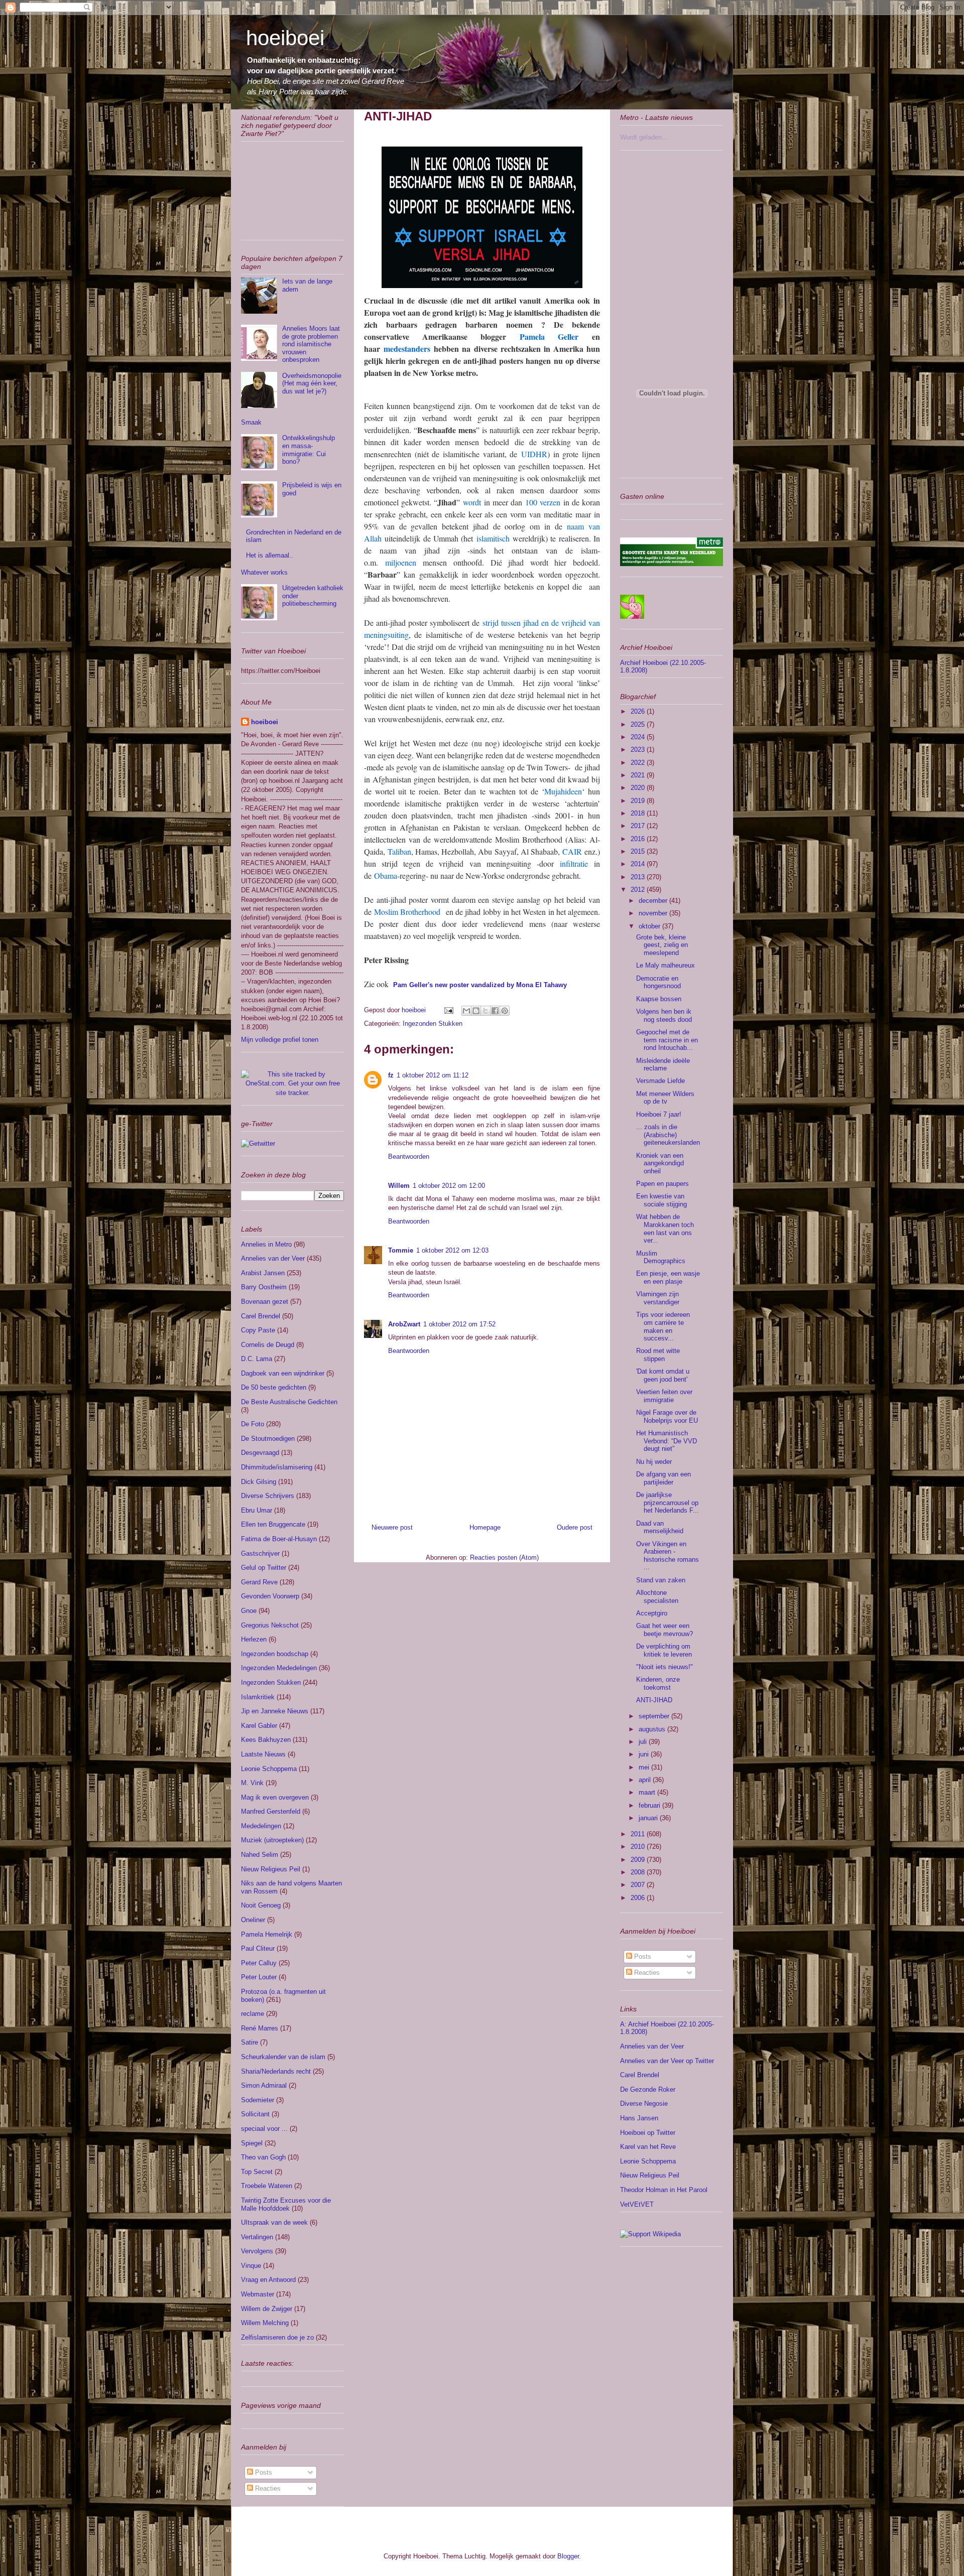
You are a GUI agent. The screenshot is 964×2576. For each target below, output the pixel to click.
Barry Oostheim (264, 1287)
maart (648, 1792)
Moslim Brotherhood (407, 912)
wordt (472, 502)
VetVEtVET (637, 2204)
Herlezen (254, 1639)
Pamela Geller (549, 336)
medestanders (407, 349)
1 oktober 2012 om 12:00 (449, 1186)
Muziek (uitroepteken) (272, 1840)
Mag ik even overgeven (275, 1797)
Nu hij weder (654, 1462)
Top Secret (257, 2172)
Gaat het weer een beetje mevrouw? (665, 1630)
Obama (386, 875)
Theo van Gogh (263, 2157)
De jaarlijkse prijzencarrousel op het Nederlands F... (668, 1503)
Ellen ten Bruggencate (273, 1524)
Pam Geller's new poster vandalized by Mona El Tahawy (480, 985)
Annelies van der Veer (273, 1258)
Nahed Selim (260, 1855)
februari (650, 1805)
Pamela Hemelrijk (267, 1934)
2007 (639, 1885)
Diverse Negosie (644, 2104)
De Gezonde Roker (648, 2089)
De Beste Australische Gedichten (289, 1402)
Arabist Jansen (263, 1273)
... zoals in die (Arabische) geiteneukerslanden (668, 1135)
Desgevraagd (260, 1453)
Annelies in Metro (266, 1244)
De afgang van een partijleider (664, 1478)
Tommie (401, 1250)
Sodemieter (258, 2100)
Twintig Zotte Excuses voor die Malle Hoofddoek (286, 2204)
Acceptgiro (652, 1613)
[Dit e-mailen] (466, 1011)
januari (649, 1818)
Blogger (568, 2556)
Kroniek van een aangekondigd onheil (660, 1163)
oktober (650, 926)
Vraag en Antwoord (268, 2280)
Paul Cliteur (258, 1948)
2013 (639, 877)
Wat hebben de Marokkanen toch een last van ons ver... (665, 1229)
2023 (639, 750)
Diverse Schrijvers (268, 1496)
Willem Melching (265, 2323)
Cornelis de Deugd (268, 1345)
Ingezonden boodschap (275, 1654)
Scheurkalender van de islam (283, 2057)
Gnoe (249, 1611)
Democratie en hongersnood (658, 982)
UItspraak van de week (274, 2222)
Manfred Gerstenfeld (271, 1811)
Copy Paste (258, 1330)
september (655, 1716)
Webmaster (258, 2294)
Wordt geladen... (644, 137)
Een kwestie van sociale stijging (661, 1200)
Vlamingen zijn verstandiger (658, 1298)
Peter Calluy (259, 1963)
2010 (639, 1847)
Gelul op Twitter (264, 1568)
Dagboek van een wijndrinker (283, 1373)
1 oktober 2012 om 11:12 (433, 1075)
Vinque (251, 2266)
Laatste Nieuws (263, 1754)
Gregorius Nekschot (270, 1625)
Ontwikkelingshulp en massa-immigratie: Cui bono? (309, 450)
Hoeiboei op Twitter (648, 2133)
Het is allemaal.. (270, 555)
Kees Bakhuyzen (266, 1740)
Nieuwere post (392, 1527)
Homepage (485, 1527)
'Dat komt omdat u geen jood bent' (663, 1375)
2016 (639, 839)
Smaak (251, 422)
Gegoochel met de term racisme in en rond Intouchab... (667, 1040)
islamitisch (493, 538)
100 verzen (543, 502)
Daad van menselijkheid (660, 1527)
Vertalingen (257, 2237)
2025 (639, 724)
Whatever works (264, 572)
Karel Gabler (259, 1726)
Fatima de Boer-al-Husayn (279, 1539)
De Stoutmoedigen (268, 1439)
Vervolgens (257, 2251)
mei (645, 1767)
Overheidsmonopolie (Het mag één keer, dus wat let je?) (312, 383)
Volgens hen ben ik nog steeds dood (664, 1015)
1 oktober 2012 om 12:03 (452, 1250)
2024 (639, 737)
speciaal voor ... (264, 2129)
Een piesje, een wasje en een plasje (668, 1277)
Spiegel (252, 2143)
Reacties (267, 2488)
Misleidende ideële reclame (663, 1065)
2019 (639, 801)
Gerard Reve (259, 1582)
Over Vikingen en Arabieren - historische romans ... (668, 1556)
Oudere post (575, 1527)
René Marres (260, 2028)
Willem (399, 1186)
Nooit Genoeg (261, 1905)
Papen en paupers (662, 1184)
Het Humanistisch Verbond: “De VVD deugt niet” (667, 1441)
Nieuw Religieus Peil (271, 1869)
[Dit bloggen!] (476, 1011)
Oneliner (253, 1920)
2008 (639, 1872)
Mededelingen (261, 1826)
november (654, 913)
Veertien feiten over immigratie (664, 1396)
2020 (639, 788)
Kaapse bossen (659, 999)
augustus (653, 1729)
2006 (639, 1898)
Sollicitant (255, 2114)
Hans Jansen (639, 2118)
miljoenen (401, 562)
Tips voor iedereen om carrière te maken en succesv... (663, 1326)
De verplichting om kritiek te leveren (664, 1650)
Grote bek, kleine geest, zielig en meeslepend (662, 945)
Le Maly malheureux (666, 965)
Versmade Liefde (660, 1081)
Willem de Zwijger (267, 2309)
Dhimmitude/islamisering (277, 1467)
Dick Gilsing (259, 1482)
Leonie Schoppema (269, 1769)
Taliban (399, 851)
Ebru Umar (257, 1510)
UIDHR (534, 454)
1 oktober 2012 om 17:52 (459, 1324)
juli (644, 1742)
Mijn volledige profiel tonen (280, 1040)
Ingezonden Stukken (433, 1024)
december (654, 901)
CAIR (572, 851)
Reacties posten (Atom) (504, 1557)
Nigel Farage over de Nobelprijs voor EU (667, 1416)
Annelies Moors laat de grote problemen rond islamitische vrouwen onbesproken (311, 344)
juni (645, 1754)
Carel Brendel (261, 1316)
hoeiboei (285, 38)
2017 (639, 826)
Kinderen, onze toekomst (658, 1683)
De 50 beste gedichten (274, 1387)
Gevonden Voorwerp (270, 1596)
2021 (639, 775)
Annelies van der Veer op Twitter (667, 2061)
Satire (250, 2042)
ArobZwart (404, 1324)
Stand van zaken (661, 1580)
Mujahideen (563, 791)
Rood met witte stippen (658, 1355)
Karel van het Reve (648, 2147)
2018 (639, 813)
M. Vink (252, 1783)
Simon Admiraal (264, 2085)
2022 (639, 763)
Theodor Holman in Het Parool (664, 2190)
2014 (639, 864)
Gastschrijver (260, 1553)
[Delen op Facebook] (495, 1011)
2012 (639, 890)
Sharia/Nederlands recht (276, 2071)
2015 (639, 851)
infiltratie (574, 863)
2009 (639, 1860)
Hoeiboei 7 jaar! (659, 1114)
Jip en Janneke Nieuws (275, 1711)
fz (391, 1075)
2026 (639, 711)
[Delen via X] (486, 1011)
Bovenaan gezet (265, 1302)
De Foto (253, 1424)
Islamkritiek (258, 1697)
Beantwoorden (409, 1157)
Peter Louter (259, 1977)
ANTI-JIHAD (654, 1700)
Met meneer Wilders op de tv (665, 1098)
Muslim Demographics (661, 1257)
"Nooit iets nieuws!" (665, 1667)
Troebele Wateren (267, 2186)
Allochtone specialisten (657, 1597)
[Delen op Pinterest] (505, 1011)
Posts (263, 2472)
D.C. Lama (257, 1359)
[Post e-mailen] (448, 1010)
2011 (639, 1834)
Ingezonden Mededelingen (279, 1668)
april (646, 1780)
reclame (253, 2014)
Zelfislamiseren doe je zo (277, 2337)
